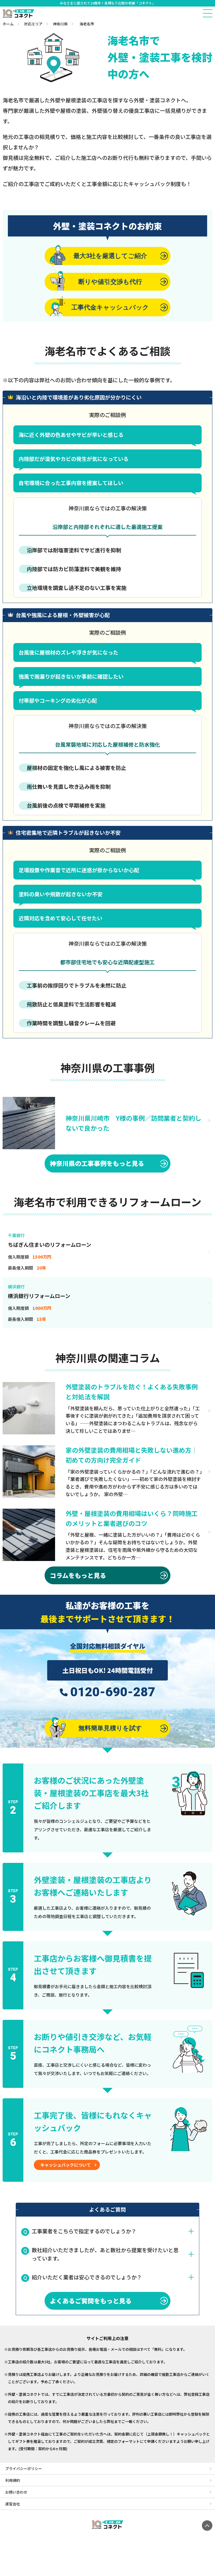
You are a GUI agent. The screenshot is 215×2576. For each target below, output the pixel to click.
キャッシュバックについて (66, 2165)
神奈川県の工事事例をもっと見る (97, 1163)
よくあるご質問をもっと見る (91, 2301)
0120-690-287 (113, 1692)
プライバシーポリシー (24, 2468)
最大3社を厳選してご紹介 (110, 256)
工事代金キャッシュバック (110, 307)
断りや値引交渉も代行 (110, 282)
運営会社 (13, 2504)
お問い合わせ (16, 2492)
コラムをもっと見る (78, 1575)
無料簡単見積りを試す (110, 1728)
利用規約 (13, 2480)
